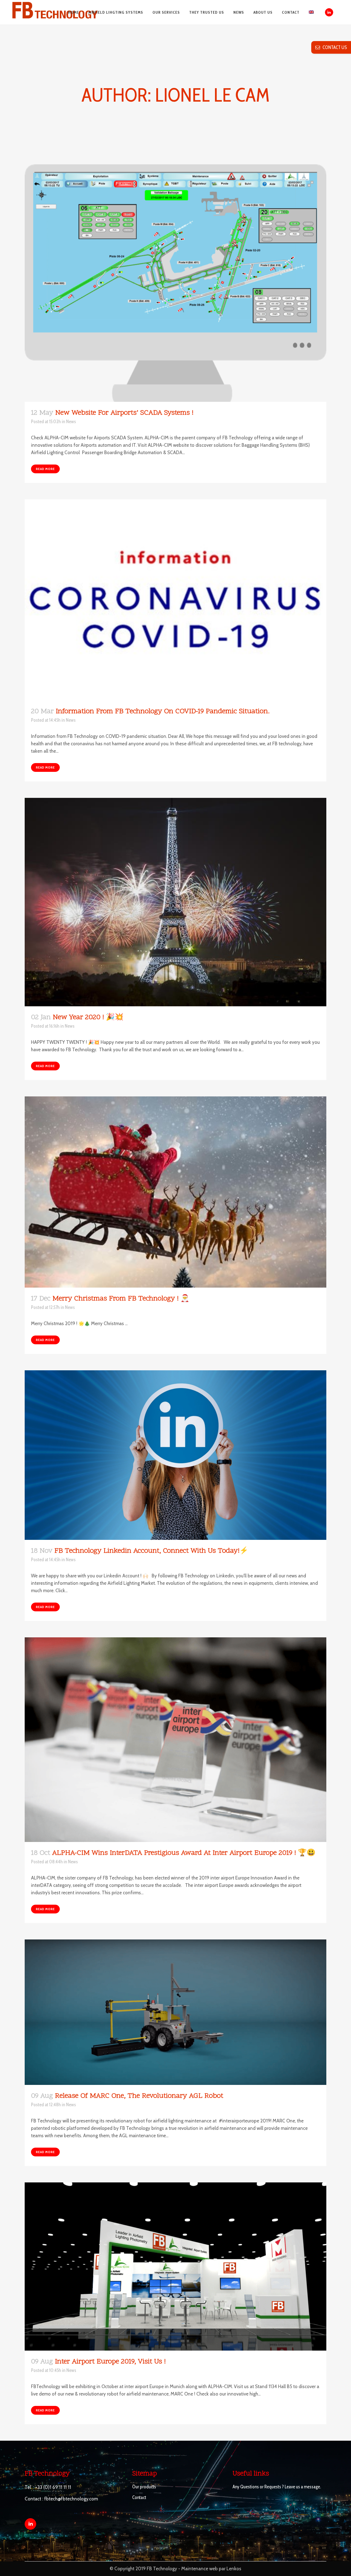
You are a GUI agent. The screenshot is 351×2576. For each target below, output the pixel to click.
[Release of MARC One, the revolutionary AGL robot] (175, 2012)
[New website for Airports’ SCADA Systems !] (175, 283)
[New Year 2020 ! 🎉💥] (175, 902)
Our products (144, 2487)
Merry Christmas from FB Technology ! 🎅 (121, 1299)
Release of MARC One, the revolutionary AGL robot (139, 2096)
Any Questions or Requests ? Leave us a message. (277, 2487)
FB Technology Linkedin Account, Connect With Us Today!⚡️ (151, 1551)
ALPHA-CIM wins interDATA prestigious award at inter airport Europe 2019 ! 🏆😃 (184, 1853)
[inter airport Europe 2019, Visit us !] (175, 2266)
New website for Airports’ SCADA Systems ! (124, 413)
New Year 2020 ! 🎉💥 (88, 1018)
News (71, 422)
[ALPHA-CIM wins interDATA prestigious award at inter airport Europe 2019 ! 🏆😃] (175, 1740)
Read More (45, 469)
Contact (139, 2497)
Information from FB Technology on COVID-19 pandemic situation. (163, 712)
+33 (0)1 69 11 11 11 (53, 2487)
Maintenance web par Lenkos (211, 2569)
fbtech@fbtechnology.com (71, 2499)
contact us (333, 47)
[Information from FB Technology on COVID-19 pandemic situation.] (175, 600)
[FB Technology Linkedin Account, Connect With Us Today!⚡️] (175, 1455)
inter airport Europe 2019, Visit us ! (110, 2362)
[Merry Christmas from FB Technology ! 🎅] (175, 1192)
